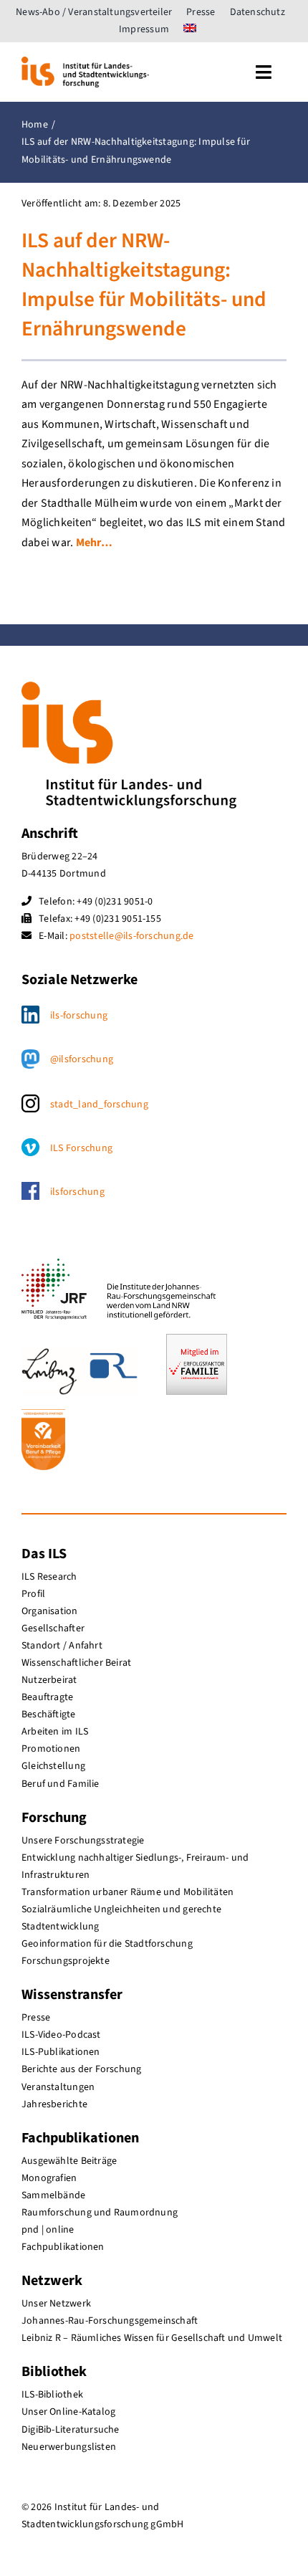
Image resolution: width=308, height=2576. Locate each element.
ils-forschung (79, 1016)
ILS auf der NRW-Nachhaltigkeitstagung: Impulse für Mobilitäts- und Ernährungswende (144, 285)
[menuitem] (190, 29)
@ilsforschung (82, 1059)
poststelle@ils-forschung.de (131, 936)
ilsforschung (77, 1192)
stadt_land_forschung (99, 1105)
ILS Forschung (81, 1148)
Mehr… (94, 543)
